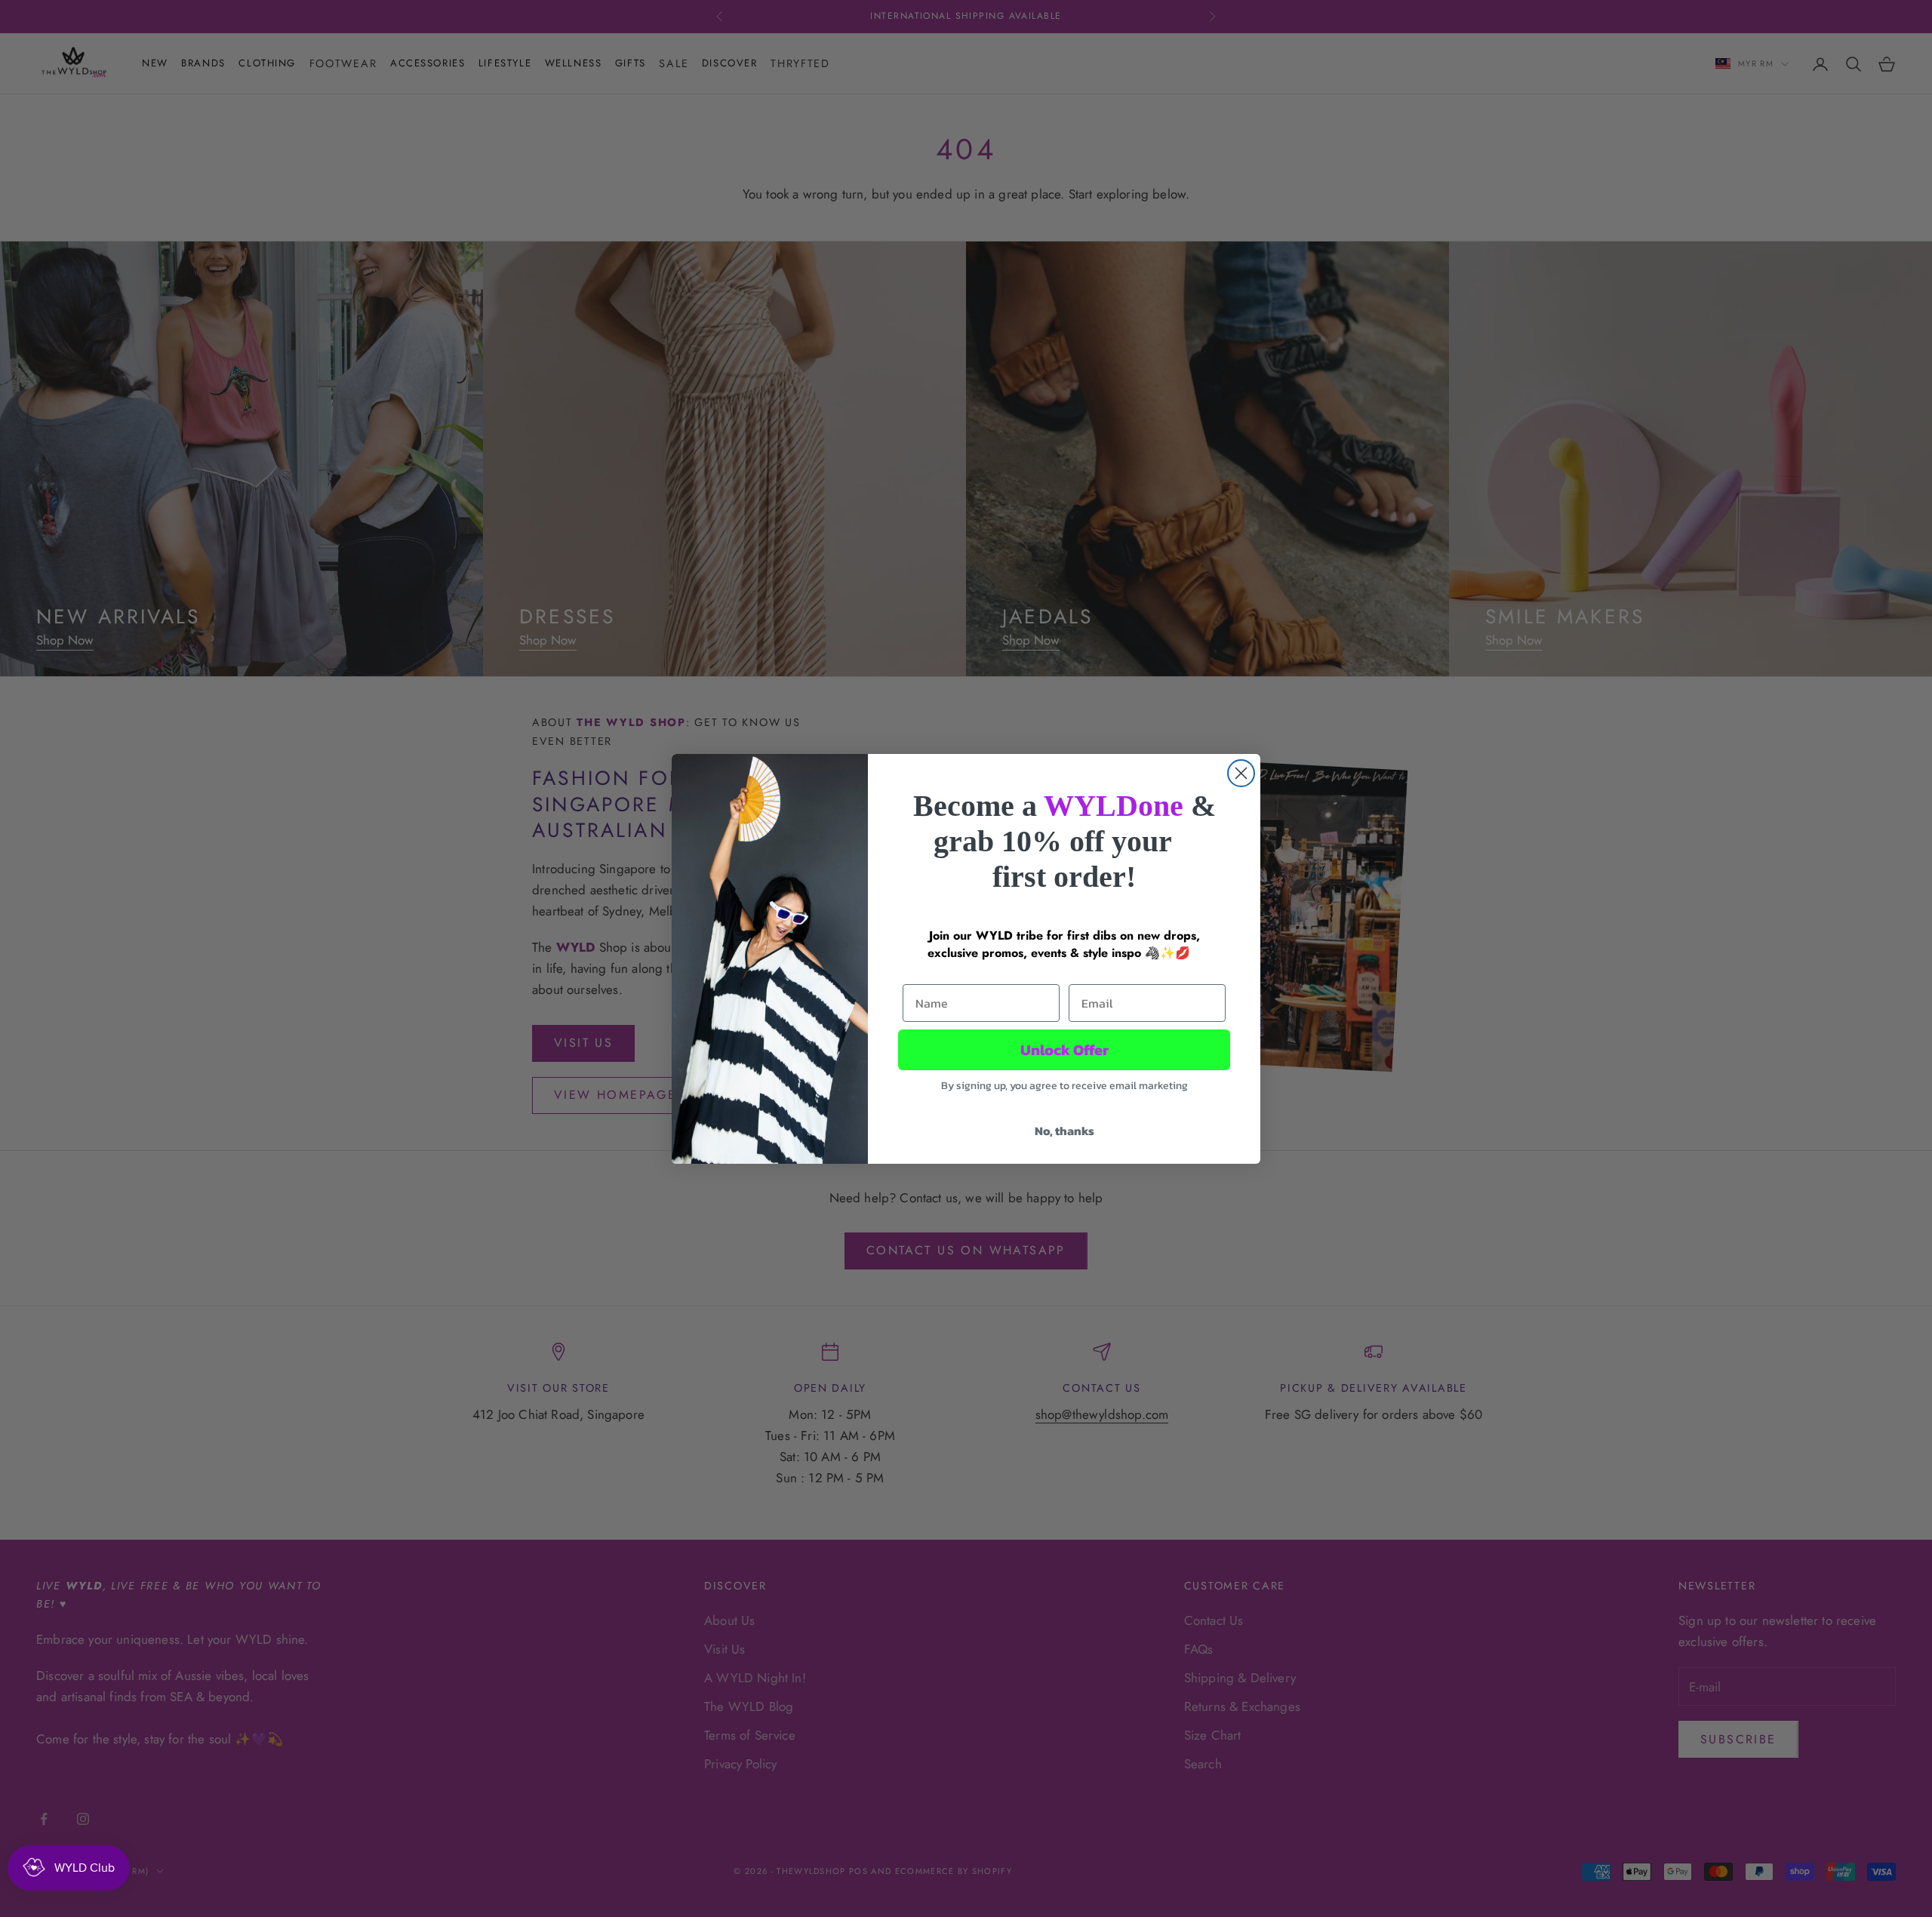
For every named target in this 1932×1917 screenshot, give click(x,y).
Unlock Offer (1064, 1050)
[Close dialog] (1241, 773)
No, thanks (1064, 1131)
